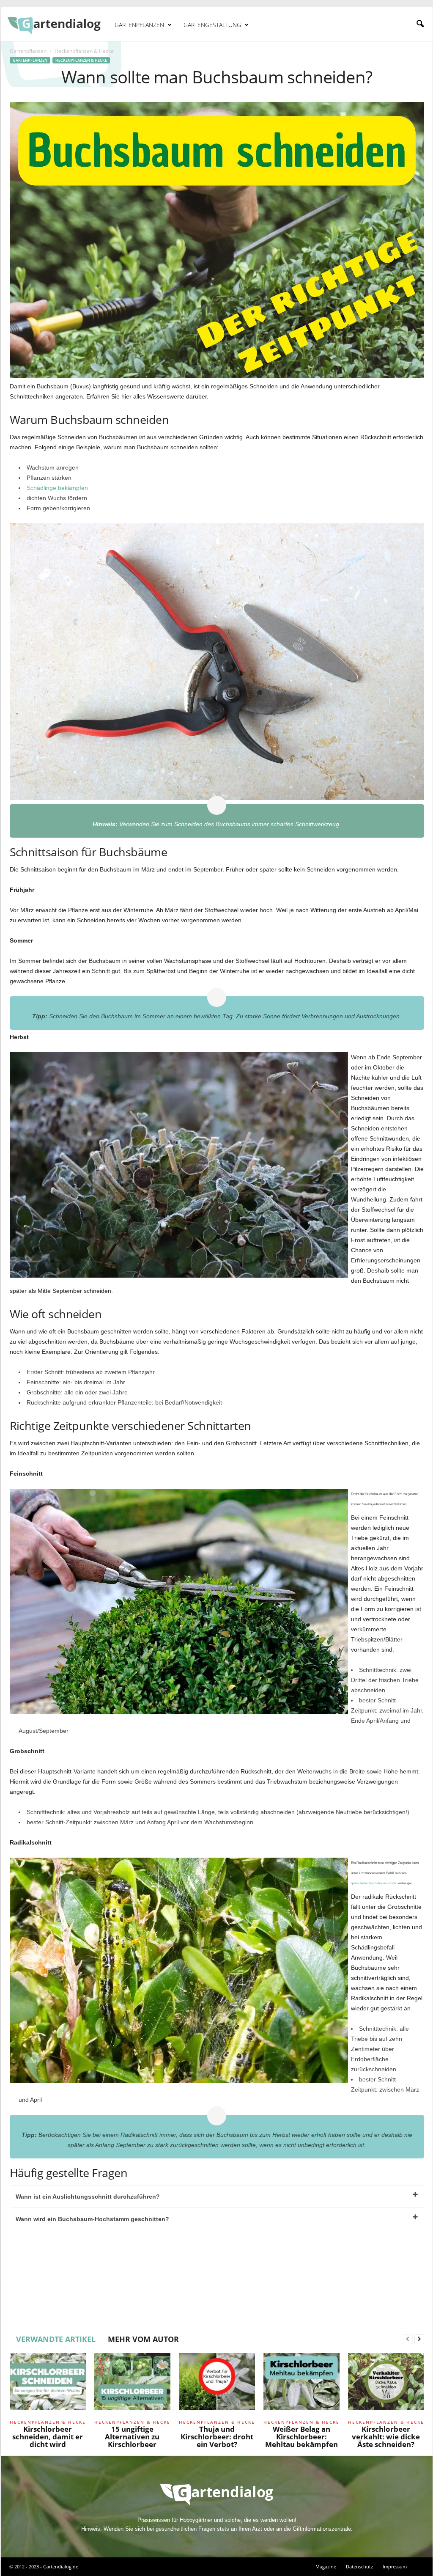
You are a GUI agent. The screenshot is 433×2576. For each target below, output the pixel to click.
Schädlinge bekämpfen (57, 488)
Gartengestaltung (212, 25)
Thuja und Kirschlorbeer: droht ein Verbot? (217, 2437)
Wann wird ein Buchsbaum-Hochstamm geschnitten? (92, 2219)
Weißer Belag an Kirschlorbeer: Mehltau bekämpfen (301, 2437)
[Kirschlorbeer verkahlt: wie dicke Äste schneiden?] (386, 2385)
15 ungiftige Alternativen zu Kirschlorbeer (132, 2437)
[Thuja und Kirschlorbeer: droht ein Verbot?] (217, 2385)
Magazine (326, 2566)
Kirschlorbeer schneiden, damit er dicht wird (48, 2437)
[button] (420, 24)
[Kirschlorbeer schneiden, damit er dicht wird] (48, 2385)
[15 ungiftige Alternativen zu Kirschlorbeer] (132, 2385)
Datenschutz (359, 2566)
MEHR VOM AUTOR (143, 2339)
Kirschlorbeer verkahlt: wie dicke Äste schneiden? (386, 2437)
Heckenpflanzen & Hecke (81, 60)
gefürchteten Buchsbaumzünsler (374, 1883)
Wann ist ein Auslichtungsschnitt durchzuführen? (88, 2197)
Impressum (395, 2566)
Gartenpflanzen (139, 25)
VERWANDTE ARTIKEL (56, 2339)
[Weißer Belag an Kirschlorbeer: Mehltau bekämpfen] (301, 2385)
